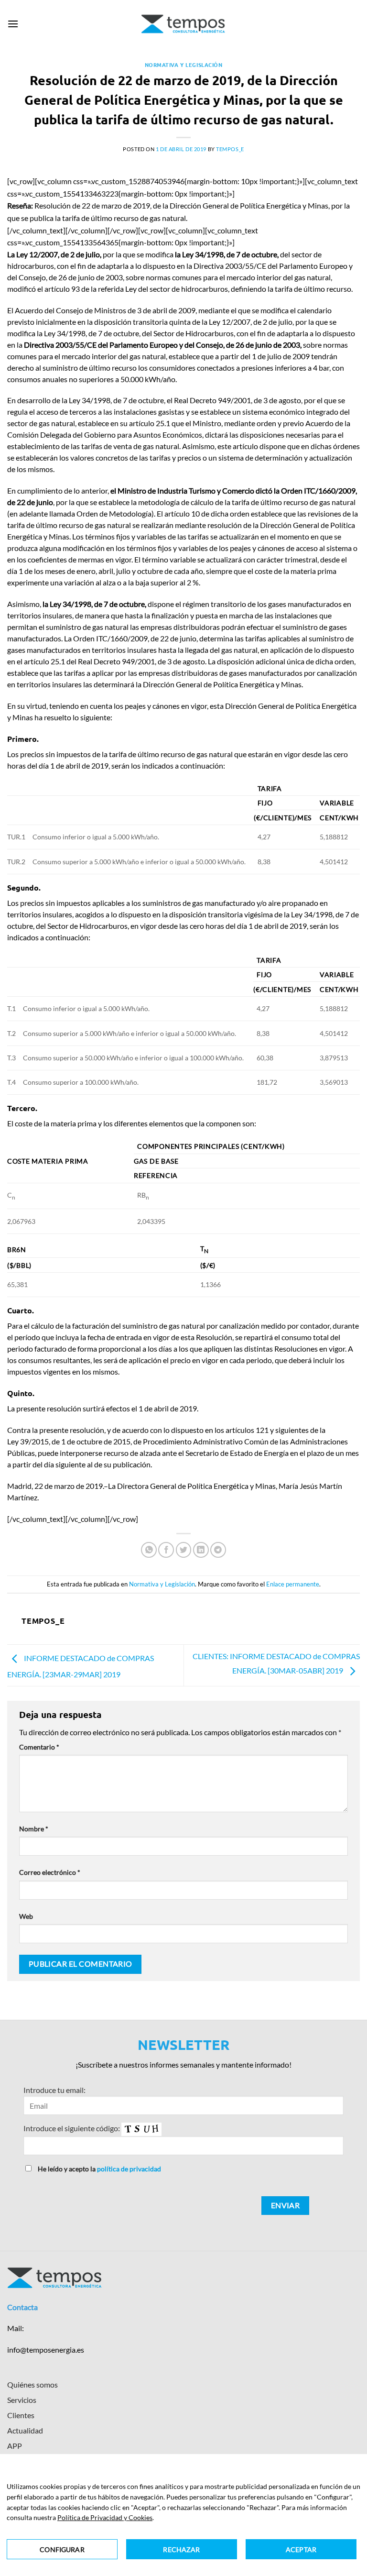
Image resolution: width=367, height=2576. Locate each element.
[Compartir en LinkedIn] (201, 1550)
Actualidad (25, 2430)
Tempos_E (230, 149)
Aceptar (301, 2549)
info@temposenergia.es (46, 2350)
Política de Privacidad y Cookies (105, 2517)
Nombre (34, 1829)
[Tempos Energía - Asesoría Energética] (184, 24)
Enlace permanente (293, 1584)
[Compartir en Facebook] (166, 1550)
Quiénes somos (32, 2384)
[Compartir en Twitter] (184, 1550)
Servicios (22, 2400)
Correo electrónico (50, 1872)
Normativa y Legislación (184, 65)
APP (15, 2446)
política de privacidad (129, 2169)
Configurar (62, 2549)
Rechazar (181, 2549)
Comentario (39, 1747)
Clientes (21, 2415)
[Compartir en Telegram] (218, 1550)
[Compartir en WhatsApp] (149, 1550)
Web (26, 1916)
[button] (13, 24)
